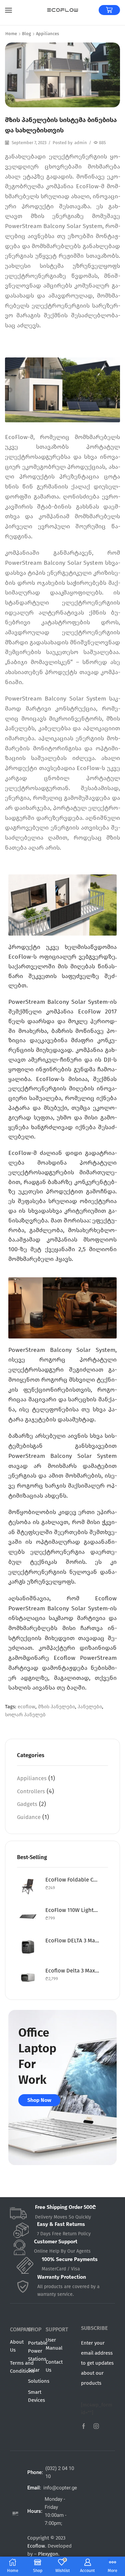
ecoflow (26, 1707)
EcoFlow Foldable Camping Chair (72, 1880)
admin (81, 143)
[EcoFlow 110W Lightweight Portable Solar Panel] (28, 1916)
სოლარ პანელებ (25, 1715)
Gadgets (27, 1804)
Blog (26, 34)
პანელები (90, 1707)
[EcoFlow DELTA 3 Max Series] (28, 1947)
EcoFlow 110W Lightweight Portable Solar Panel (72, 1910)
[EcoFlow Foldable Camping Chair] (28, 1886)
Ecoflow (36, 2546)
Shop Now (39, 2100)
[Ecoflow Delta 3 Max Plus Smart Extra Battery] (28, 1977)
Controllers (31, 1791)
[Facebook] (84, 2426)
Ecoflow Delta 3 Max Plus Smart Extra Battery (72, 1970)
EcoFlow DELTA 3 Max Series (72, 1940)
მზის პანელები (56, 1707)
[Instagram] (96, 2426)
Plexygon (48, 2554)
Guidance (29, 1817)
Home (11, 34)
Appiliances (47, 34)
